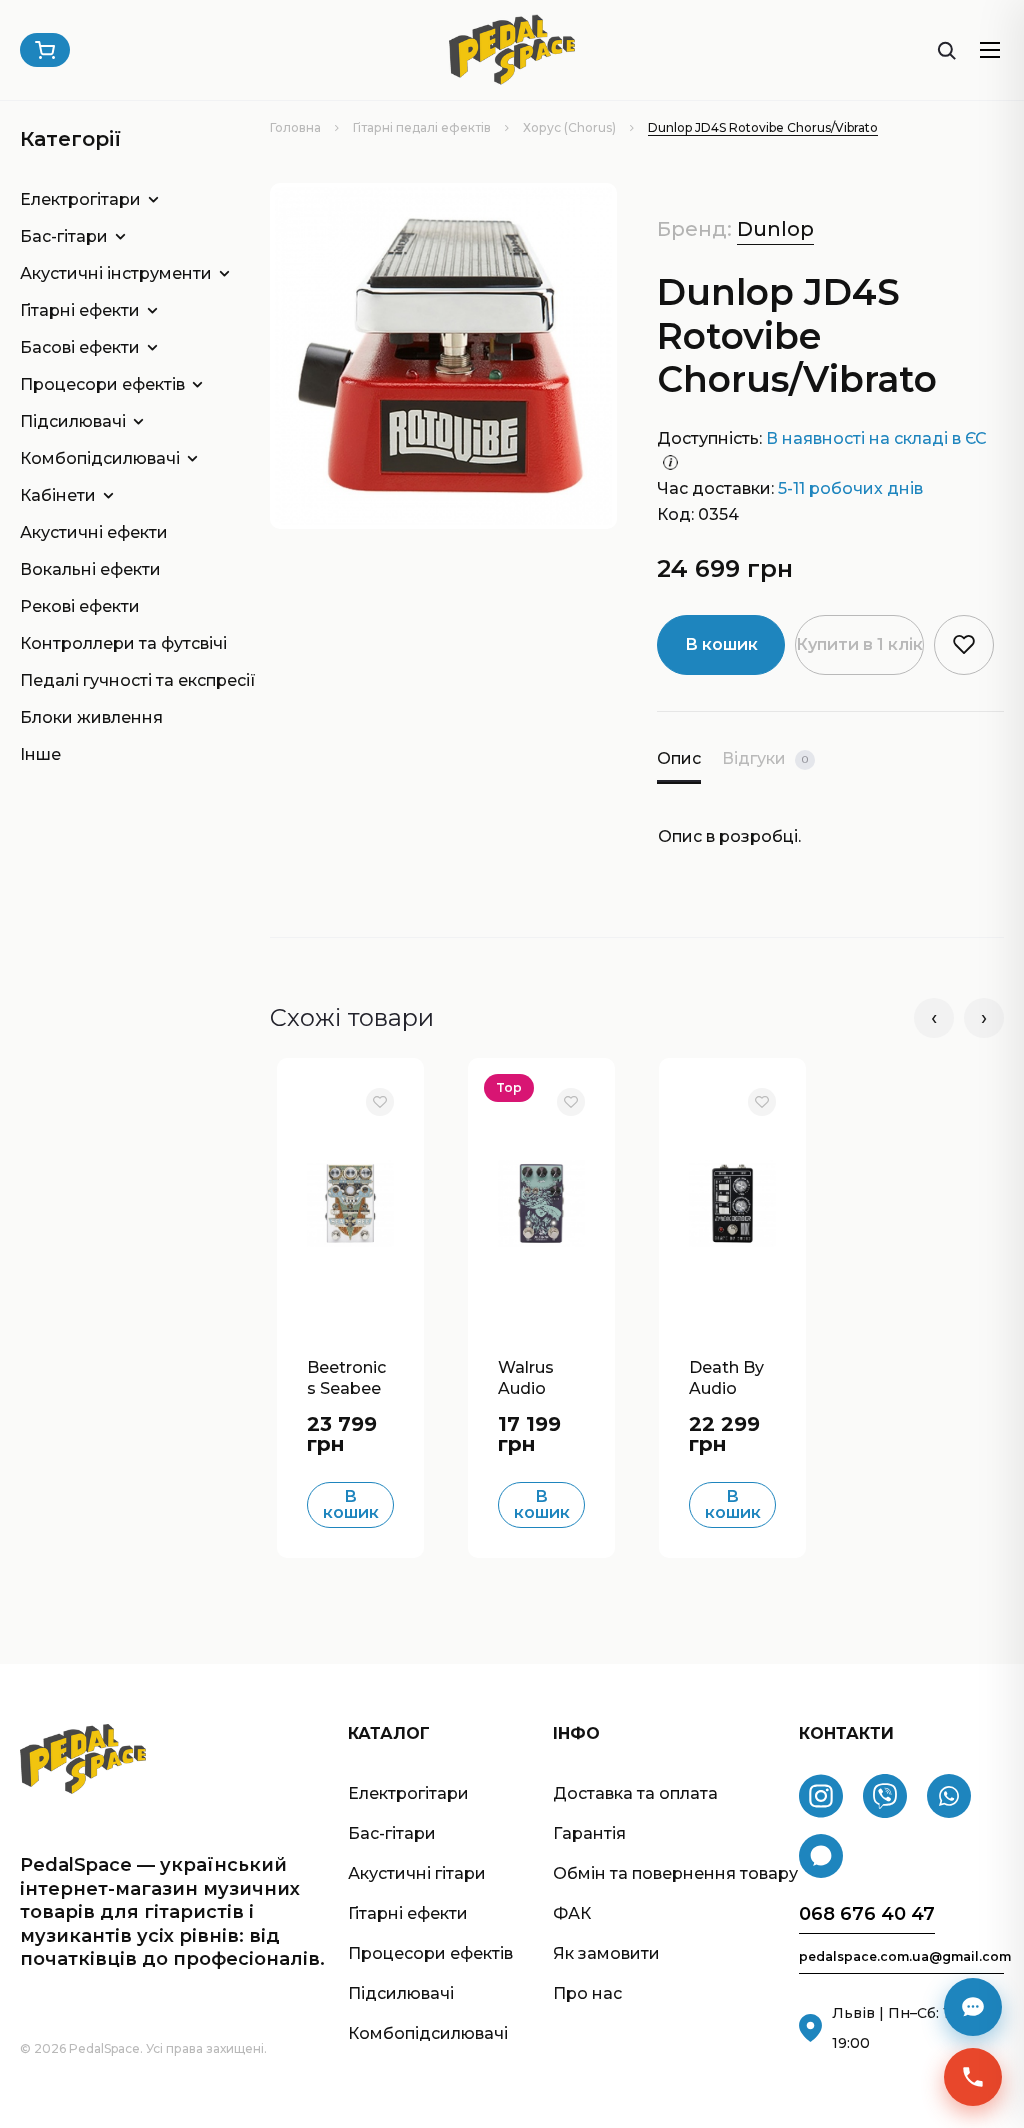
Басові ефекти (80, 347)
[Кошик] (45, 50)
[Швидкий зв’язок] (973, 2077)
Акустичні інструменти (115, 273)
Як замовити (606, 1953)
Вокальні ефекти (90, 569)
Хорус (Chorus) (569, 127)
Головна (295, 127)
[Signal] (821, 1856)
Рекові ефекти (80, 606)
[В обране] (380, 1102)
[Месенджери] (973, 2007)
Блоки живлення (91, 717)
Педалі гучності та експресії (115, 680)
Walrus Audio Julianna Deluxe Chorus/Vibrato (537, 1376)
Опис (679, 758)
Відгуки (765, 758)
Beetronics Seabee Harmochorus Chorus (350, 1376)
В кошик (721, 644)
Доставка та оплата (635, 1793)
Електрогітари (80, 199)
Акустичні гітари (417, 1873)
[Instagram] (821, 1796)
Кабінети (58, 495)
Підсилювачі (73, 421)
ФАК (572, 1913)
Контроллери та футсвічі (115, 643)
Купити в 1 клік (859, 644)
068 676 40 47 (867, 1914)
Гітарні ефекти (80, 310)
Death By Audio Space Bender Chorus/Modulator (729, 1376)
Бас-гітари (64, 236)
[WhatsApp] (949, 1796)
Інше (40, 754)
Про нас (587, 1993)
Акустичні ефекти (94, 532)
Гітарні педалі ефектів (422, 127)
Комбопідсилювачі (100, 458)
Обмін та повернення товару (675, 1873)
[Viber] (885, 1796)
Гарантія (589, 1833)
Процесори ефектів (102, 384)
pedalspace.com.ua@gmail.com (901, 1957)
